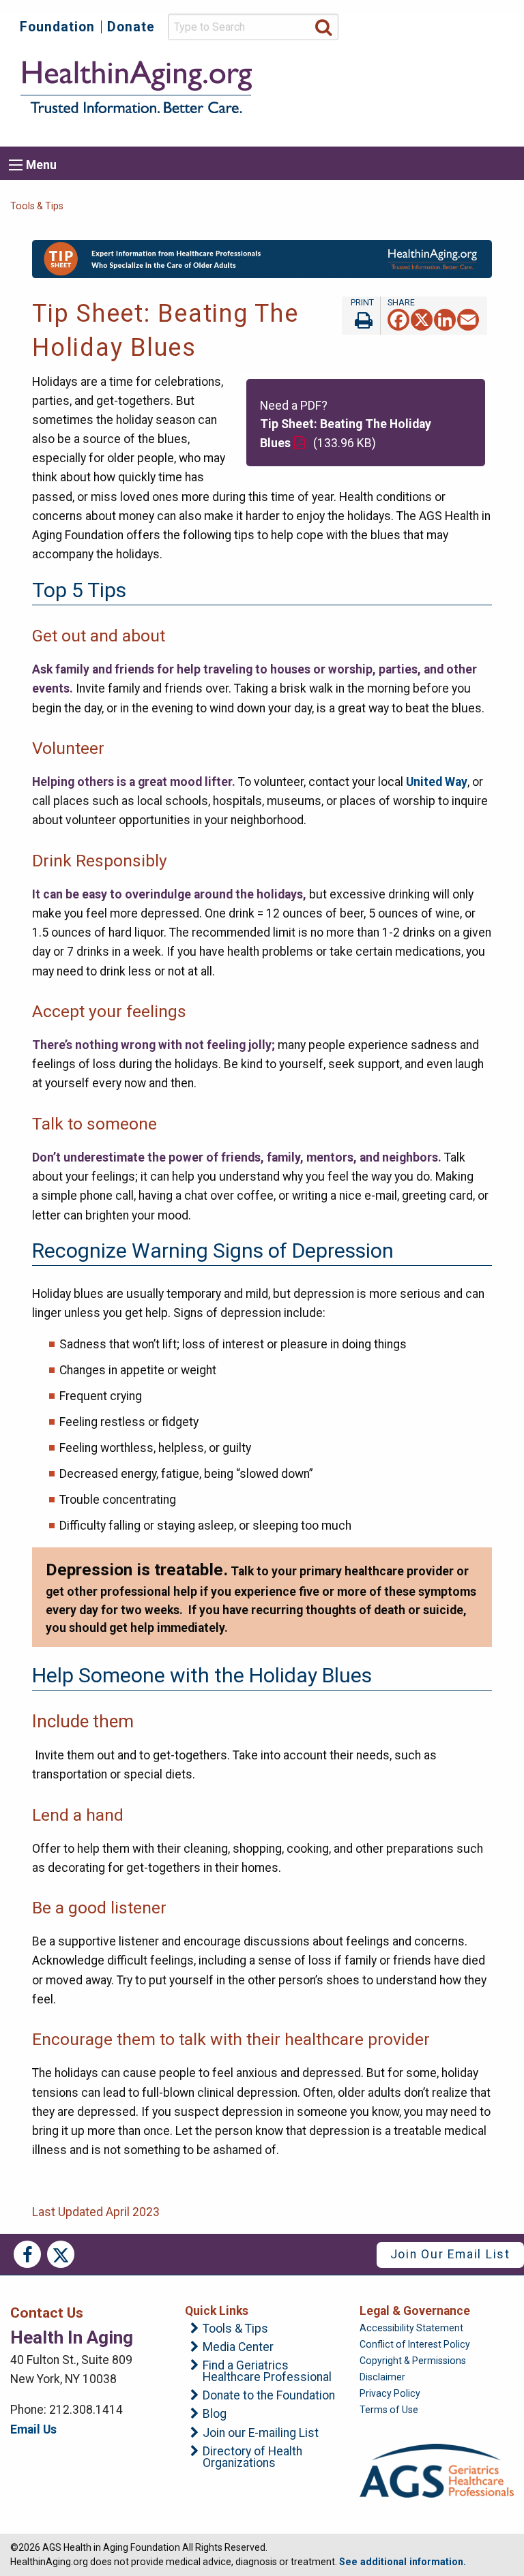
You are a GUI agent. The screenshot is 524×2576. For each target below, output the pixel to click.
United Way (437, 782)
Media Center (238, 2348)
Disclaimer (382, 2377)
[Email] (468, 319)
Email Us (33, 2429)
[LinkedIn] (445, 319)
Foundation (57, 27)
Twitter (61, 2254)
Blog (215, 2414)
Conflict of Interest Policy (415, 2344)
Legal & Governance (415, 2311)
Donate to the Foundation (269, 2396)
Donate (131, 27)
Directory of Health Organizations (252, 2458)
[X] (422, 319)
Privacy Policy (390, 2393)
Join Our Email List (450, 2254)
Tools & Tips (37, 206)
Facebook (27, 2254)
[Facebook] (398, 319)
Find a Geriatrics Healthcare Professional (267, 2372)
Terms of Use (389, 2410)
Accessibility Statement (411, 2328)
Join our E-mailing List (261, 2434)
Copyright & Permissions (413, 2361)
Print (361, 316)
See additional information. (403, 2562)
